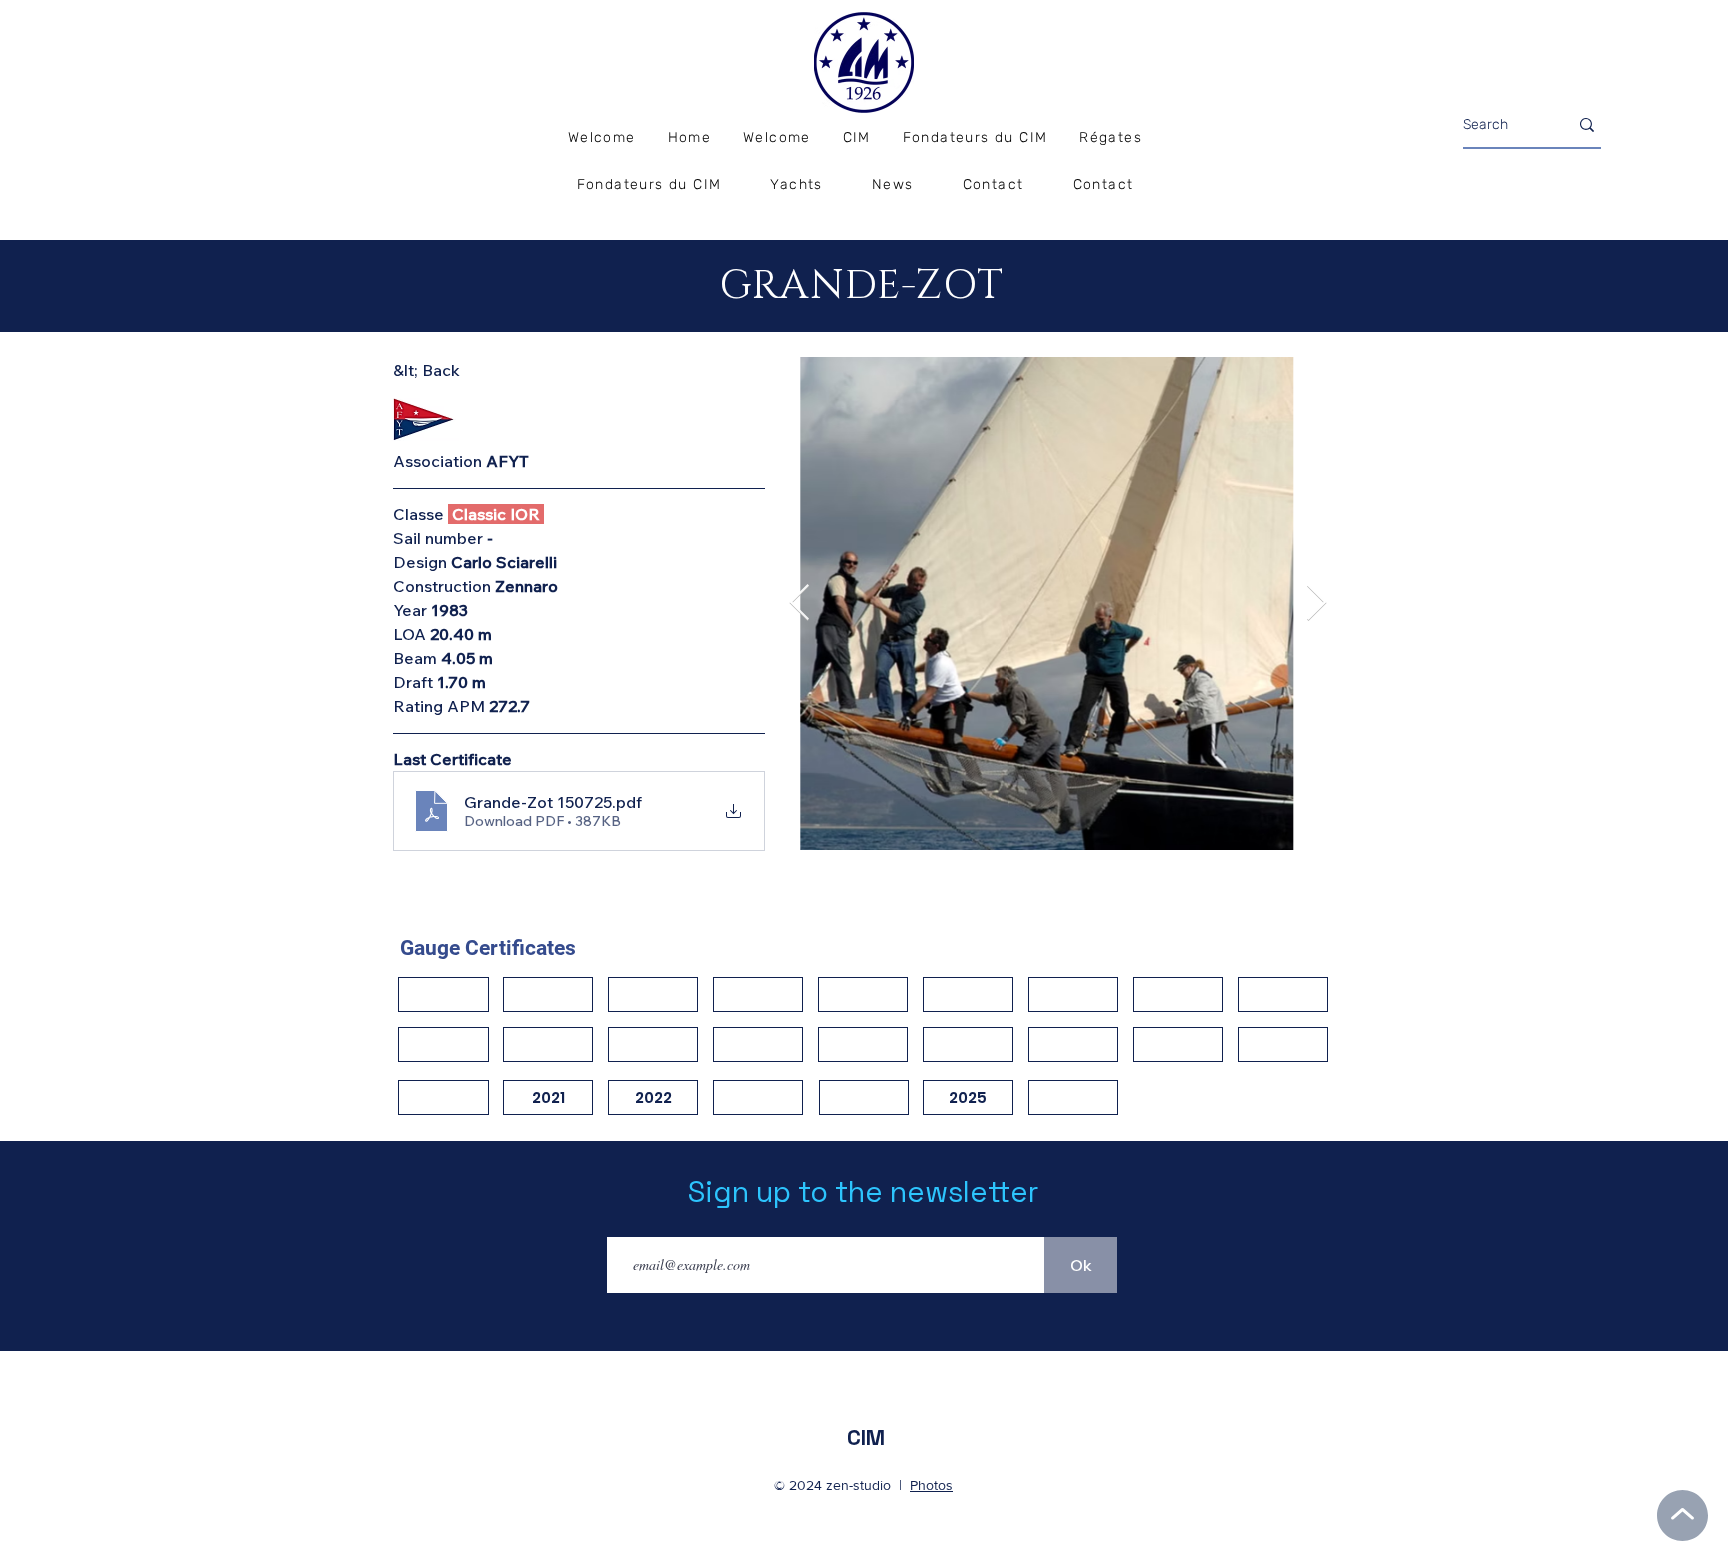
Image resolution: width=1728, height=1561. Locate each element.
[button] (1110, 138)
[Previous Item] (799, 603)
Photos (931, 1485)
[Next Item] (1316, 603)
